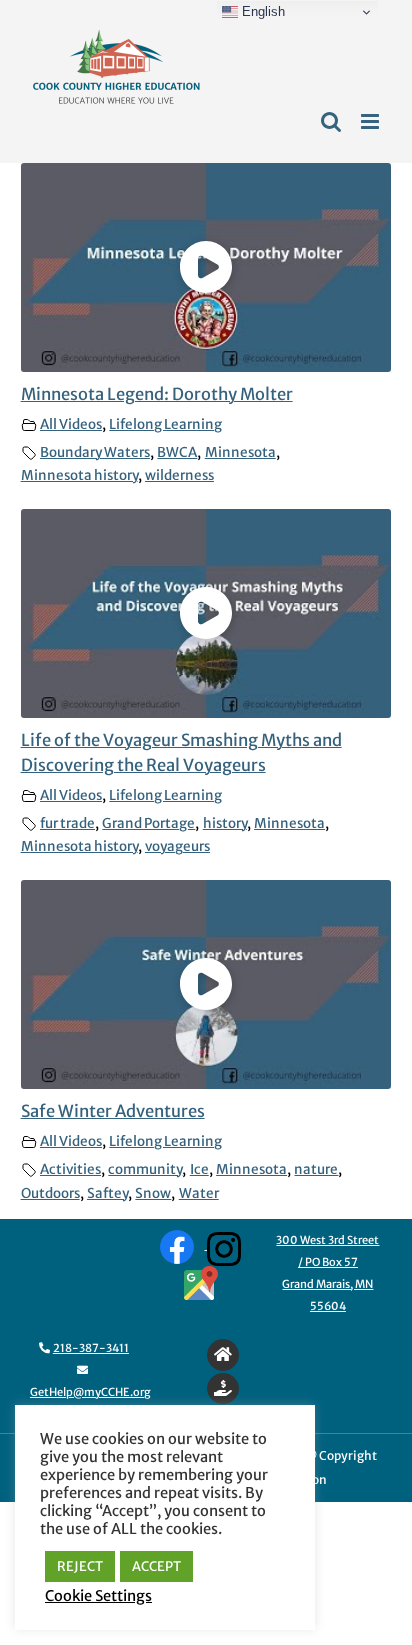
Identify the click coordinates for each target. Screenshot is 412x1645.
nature (316, 1169)
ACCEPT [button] (156, 1566)
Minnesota (240, 452)
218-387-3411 (91, 1348)
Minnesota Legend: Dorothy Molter (157, 394)
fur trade (67, 823)
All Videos (71, 424)
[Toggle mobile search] (331, 121)
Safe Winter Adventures (113, 1111)
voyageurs (177, 846)
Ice (199, 1169)
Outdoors (50, 1193)
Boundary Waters (95, 452)
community (145, 1169)
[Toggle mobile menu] (371, 121)
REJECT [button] (80, 1566)
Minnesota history (79, 475)
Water (199, 1193)
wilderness (179, 475)
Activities (70, 1169)
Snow (153, 1193)
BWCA (177, 452)
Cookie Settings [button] (98, 1596)
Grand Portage (148, 823)
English (261, 11)
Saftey (107, 1193)
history (225, 823)
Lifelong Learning (165, 424)
